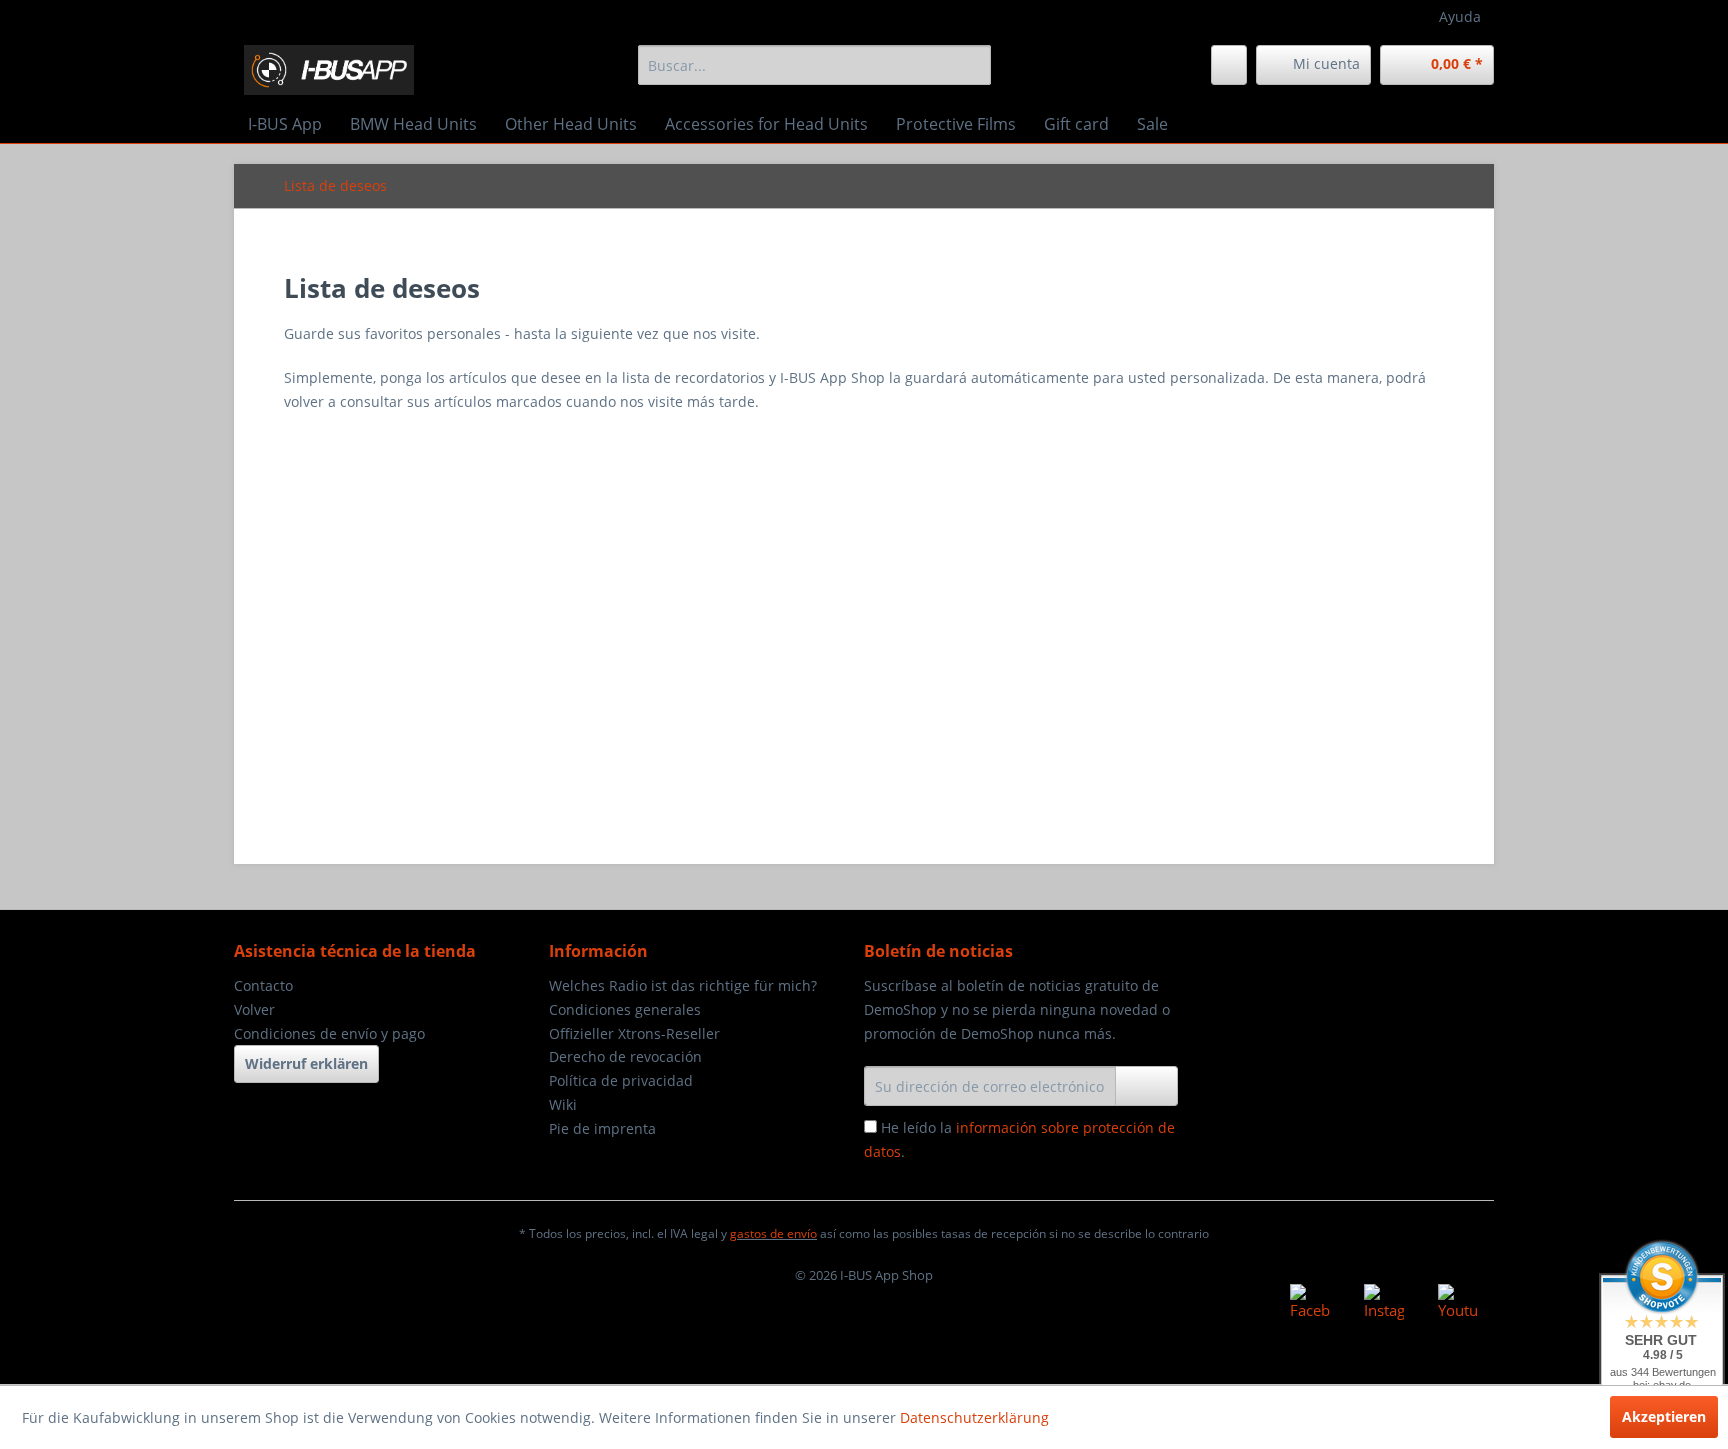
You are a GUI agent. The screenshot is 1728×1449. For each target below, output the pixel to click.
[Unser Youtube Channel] (1458, 1304)
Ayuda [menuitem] (1460, 16)
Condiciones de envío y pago (329, 1033)
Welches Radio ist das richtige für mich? (683, 985)
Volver (254, 1009)
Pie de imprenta (602, 1128)
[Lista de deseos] (1229, 65)
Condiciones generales (625, 1009)
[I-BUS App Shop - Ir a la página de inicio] (329, 70)
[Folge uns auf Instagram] (1384, 1304)
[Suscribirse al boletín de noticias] (1146, 1086)
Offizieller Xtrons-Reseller (634, 1033)
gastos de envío (773, 1233)
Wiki (563, 1104)
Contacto (263, 985)
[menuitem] (814, 65)
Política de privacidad (621, 1080)
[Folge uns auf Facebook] (1310, 1304)
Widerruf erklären (306, 1063)
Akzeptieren (1664, 1416)
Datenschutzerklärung (974, 1417)
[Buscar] (972, 65)
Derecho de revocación (625, 1056)
